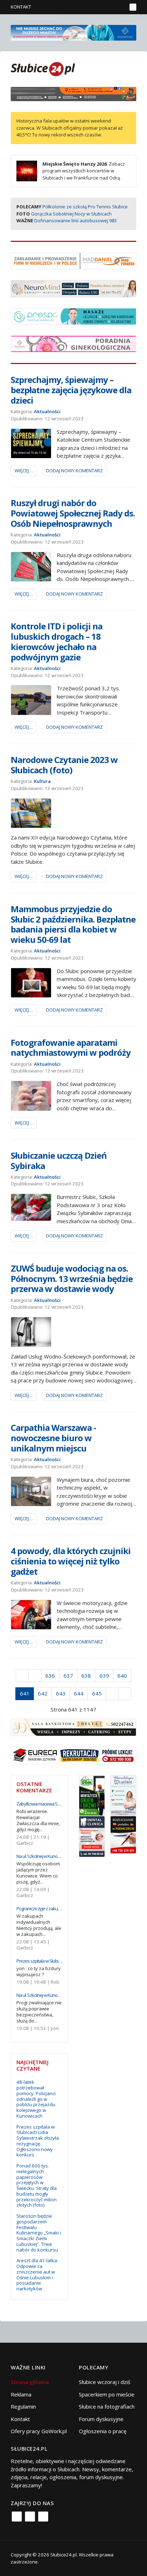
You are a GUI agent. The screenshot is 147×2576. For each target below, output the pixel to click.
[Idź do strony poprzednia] (35, 1676)
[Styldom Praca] (92, 1795)
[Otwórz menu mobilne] (133, 7)
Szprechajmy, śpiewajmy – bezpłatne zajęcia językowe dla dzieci (71, 390)
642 (43, 1693)
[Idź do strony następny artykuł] (112, 1694)
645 (97, 1693)
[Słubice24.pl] (43, 68)
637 (68, 1676)
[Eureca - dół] (73, 1755)
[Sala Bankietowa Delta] (73, 1727)
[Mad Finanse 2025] (73, 260)
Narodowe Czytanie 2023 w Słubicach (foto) (64, 765)
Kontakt (21, 7)
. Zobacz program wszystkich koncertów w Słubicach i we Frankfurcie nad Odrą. (84, 171)
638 (86, 1676)
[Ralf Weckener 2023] (123, 1834)
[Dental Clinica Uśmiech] (92, 1836)
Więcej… (24, 471)
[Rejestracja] (109, 7)
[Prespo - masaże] (73, 316)
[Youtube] (43, 2517)
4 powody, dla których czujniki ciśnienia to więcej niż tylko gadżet (71, 1561)
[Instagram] (30, 2517)
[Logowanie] (99, 7)
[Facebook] (17, 2517)
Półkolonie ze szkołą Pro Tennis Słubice (85, 207)
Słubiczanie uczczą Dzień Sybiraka (59, 1160)
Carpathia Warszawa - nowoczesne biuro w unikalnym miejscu (53, 1438)
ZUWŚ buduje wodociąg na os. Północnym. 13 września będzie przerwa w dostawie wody (72, 1279)
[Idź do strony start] (22, 1676)
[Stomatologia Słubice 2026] (73, 93)
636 (50, 1676)
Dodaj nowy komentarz (74, 471)
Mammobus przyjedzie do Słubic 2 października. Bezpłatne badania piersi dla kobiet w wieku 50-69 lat (73, 924)
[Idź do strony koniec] (125, 1694)
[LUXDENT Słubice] (123, 1795)
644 (79, 1693)
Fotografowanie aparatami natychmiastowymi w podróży (71, 1048)
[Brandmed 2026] (73, 32)
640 (122, 1676)
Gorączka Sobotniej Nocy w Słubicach (71, 214)
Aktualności (47, 411)
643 (61, 1693)
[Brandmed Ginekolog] (73, 343)
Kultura (42, 781)
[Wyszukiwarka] (120, 7)
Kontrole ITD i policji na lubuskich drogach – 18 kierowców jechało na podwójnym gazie (57, 641)
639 (104, 1676)
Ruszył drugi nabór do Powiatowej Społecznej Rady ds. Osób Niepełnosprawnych (73, 513)
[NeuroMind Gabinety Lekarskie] (73, 288)
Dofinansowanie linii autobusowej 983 (75, 220)
